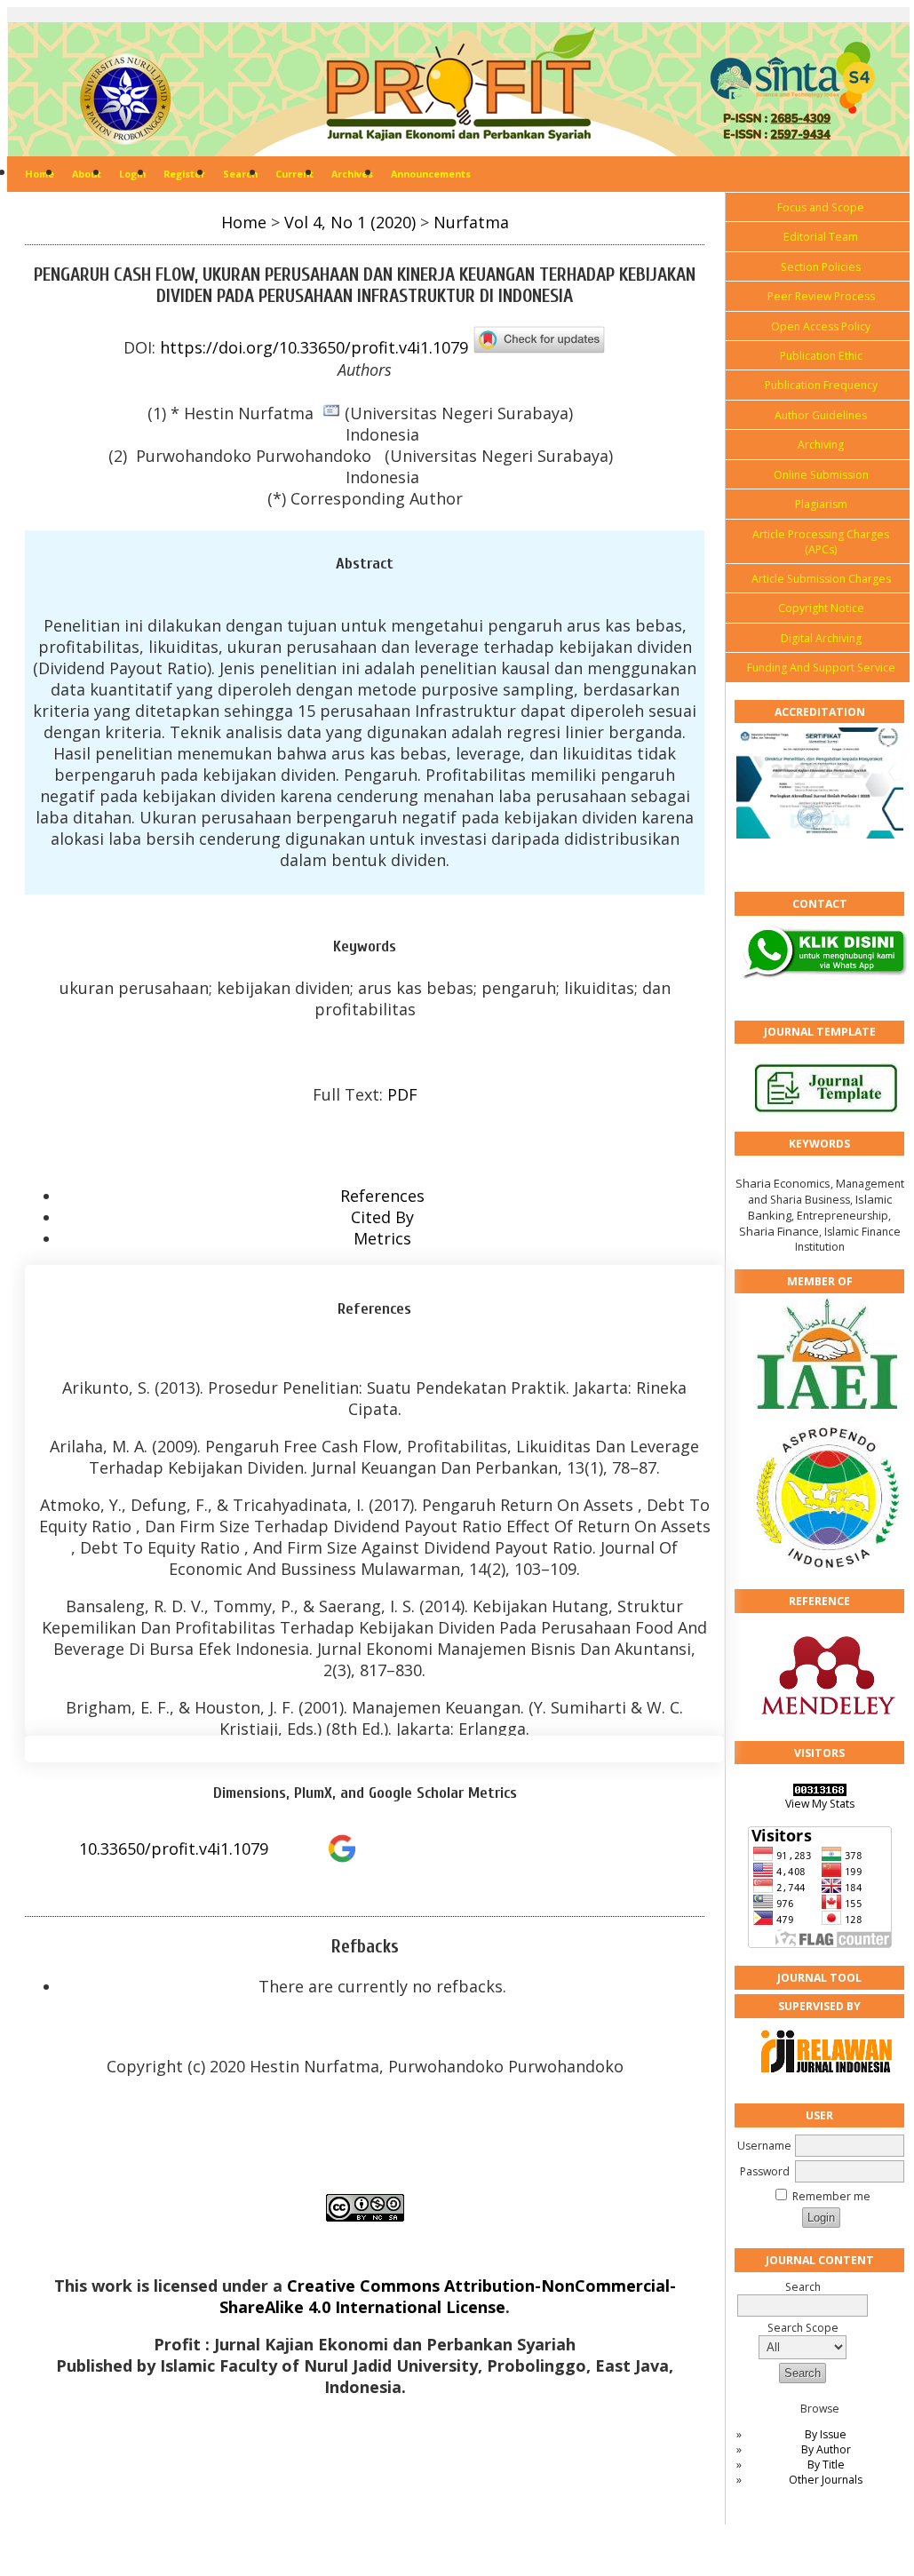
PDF (402, 1094)
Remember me (831, 2196)
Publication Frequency (821, 385)
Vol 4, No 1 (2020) (350, 222)
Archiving (821, 445)
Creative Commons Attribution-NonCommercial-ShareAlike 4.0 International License (448, 2296)
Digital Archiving (821, 638)
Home (40, 174)
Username (764, 2146)
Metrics (382, 1238)
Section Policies (821, 267)
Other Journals (826, 2480)
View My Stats (820, 1804)
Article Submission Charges (821, 579)
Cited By (382, 1217)
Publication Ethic (821, 356)
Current (294, 174)
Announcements (431, 174)
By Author (826, 2449)
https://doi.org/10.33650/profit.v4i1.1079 (314, 348)
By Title (826, 2465)
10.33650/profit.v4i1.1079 (174, 1849)
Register (184, 174)
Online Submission (821, 475)
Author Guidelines (821, 415)
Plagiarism (821, 504)
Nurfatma (471, 222)
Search (240, 174)
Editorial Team (821, 237)
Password (765, 2171)
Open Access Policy (821, 326)
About (87, 174)
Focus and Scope (821, 207)
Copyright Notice (821, 608)
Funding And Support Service (821, 668)
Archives (352, 174)
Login (132, 174)
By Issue (826, 2434)
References (382, 1196)
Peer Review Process (821, 296)
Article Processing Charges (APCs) (821, 542)
